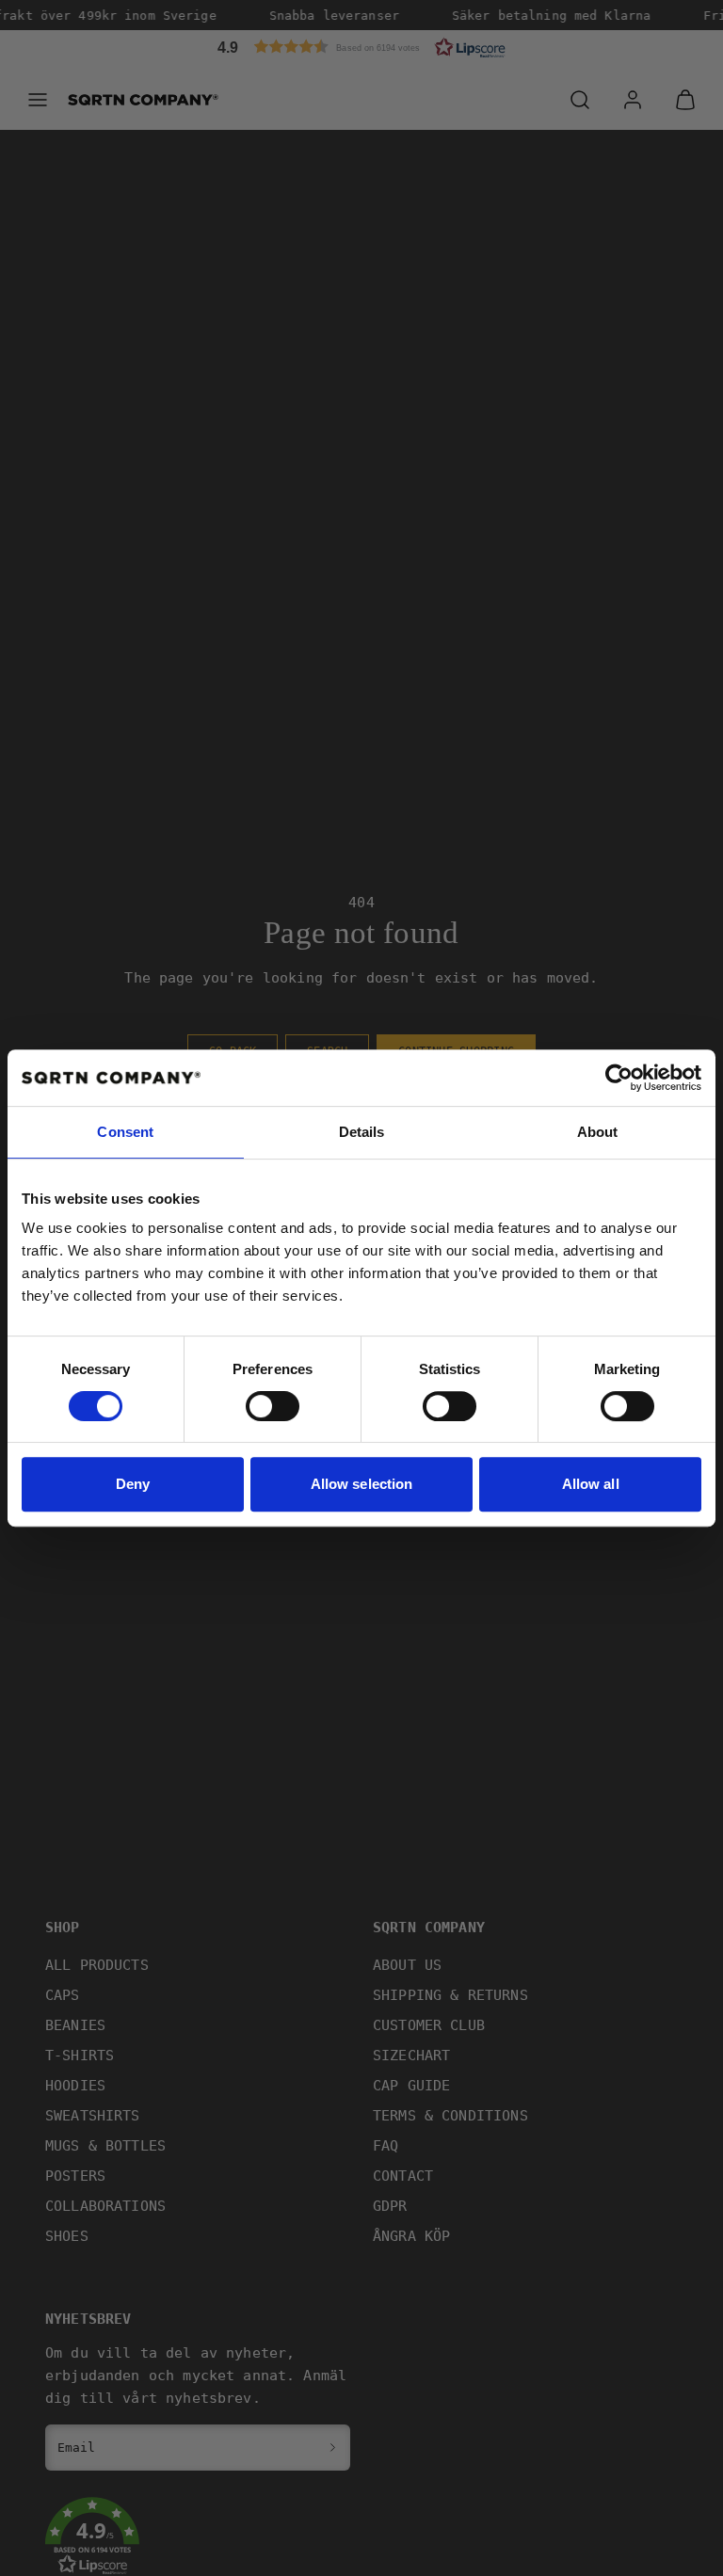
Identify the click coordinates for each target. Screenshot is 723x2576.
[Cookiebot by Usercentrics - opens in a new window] (619, 1078)
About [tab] (598, 1132)
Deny (133, 1484)
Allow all (591, 1484)
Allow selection (362, 1484)
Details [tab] (362, 1132)
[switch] (273, 1406)
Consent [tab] (125, 1132)
